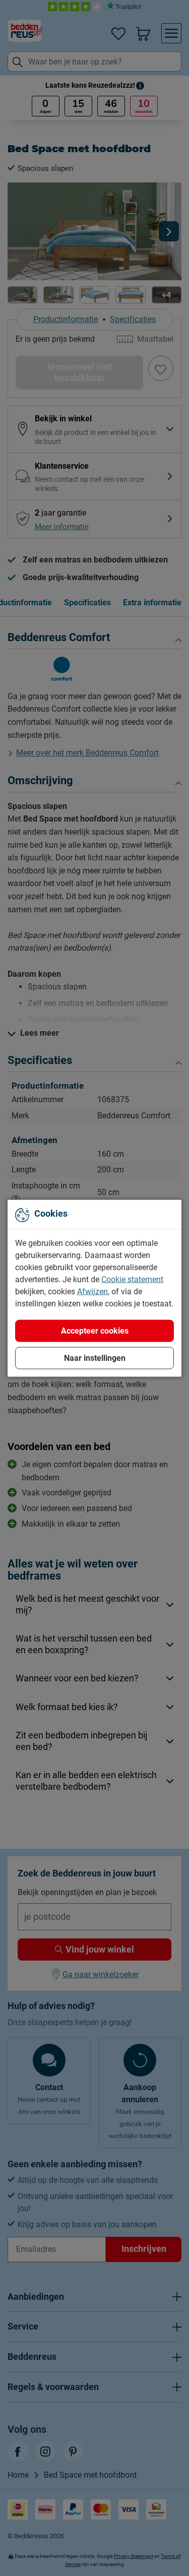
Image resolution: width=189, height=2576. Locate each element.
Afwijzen (92, 1291)
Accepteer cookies (95, 1330)
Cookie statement (132, 1279)
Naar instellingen (95, 1358)
